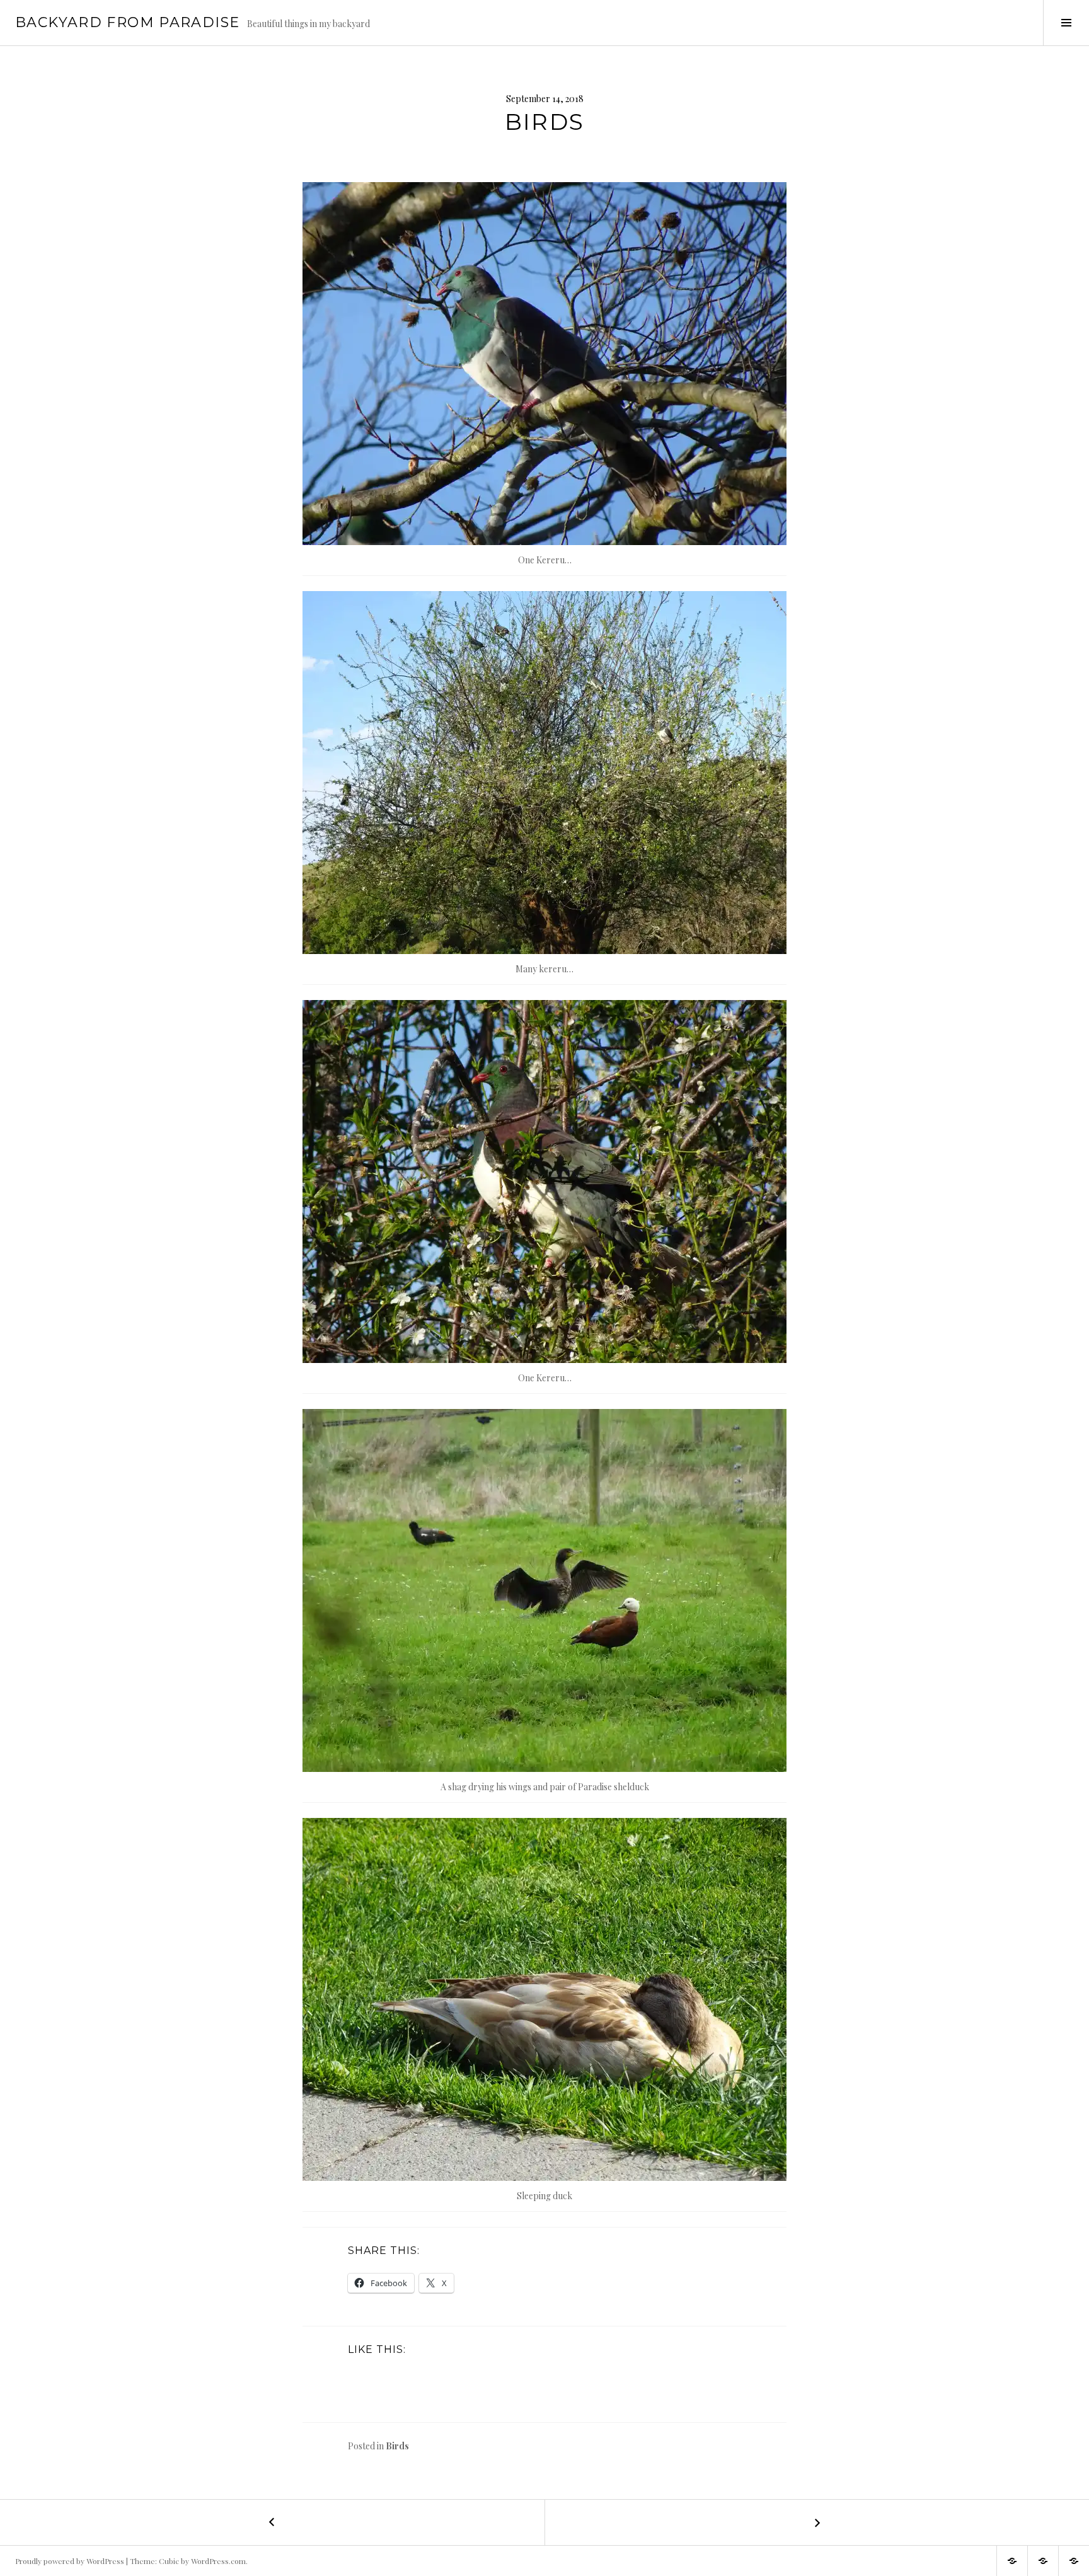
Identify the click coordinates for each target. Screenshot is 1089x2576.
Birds (397, 2446)
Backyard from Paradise (127, 22)
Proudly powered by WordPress (70, 2561)
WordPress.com (218, 2561)
